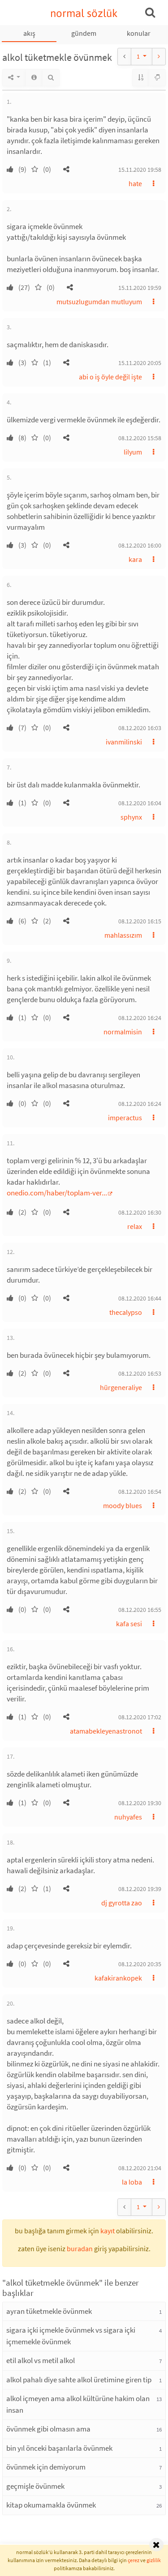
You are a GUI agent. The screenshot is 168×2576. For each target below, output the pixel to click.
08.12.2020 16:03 (140, 728)
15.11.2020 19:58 (140, 170)
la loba (132, 2182)
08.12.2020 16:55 (140, 1610)
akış (29, 33)
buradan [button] (80, 2249)
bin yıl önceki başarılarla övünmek (59, 2448)
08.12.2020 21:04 (140, 2168)
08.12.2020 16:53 (140, 1373)
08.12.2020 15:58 (140, 438)
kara (135, 559)
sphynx (131, 817)
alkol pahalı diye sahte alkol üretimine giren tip (79, 2380)
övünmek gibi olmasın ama (48, 2429)
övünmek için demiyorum (46, 2467)
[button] (66, 169)
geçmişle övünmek (35, 2486)
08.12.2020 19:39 (140, 1889)
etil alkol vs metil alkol (41, 2360)
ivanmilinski (124, 742)
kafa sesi (129, 1624)
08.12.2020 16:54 (140, 1492)
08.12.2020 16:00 (140, 545)
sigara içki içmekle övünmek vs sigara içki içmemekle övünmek (71, 2336)
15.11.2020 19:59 (140, 288)
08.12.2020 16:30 (140, 1212)
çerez (134, 2560)
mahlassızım (123, 935)
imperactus (125, 1118)
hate (135, 183)
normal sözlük (84, 13)
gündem (84, 33)
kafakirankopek (118, 1978)
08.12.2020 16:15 (140, 921)
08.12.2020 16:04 (140, 803)
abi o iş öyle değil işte (110, 377)
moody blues (123, 1505)
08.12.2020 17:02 (140, 1717)
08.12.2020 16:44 (140, 1298)
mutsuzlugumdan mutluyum (99, 302)
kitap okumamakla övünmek (51, 2505)
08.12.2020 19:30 (140, 1803)
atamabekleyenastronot (106, 1731)
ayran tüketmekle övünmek (49, 2311)
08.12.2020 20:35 (140, 1964)
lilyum (133, 452)
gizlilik (154, 2560)
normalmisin (123, 1032)
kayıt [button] (108, 2231)
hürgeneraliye (121, 1387)
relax (135, 1226)
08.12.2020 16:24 (140, 1018)
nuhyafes (128, 1817)
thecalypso (126, 1312)
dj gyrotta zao (122, 1903)
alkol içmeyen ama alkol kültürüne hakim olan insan (78, 2404)
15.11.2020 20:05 (140, 363)
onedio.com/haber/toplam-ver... (57, 1193)
